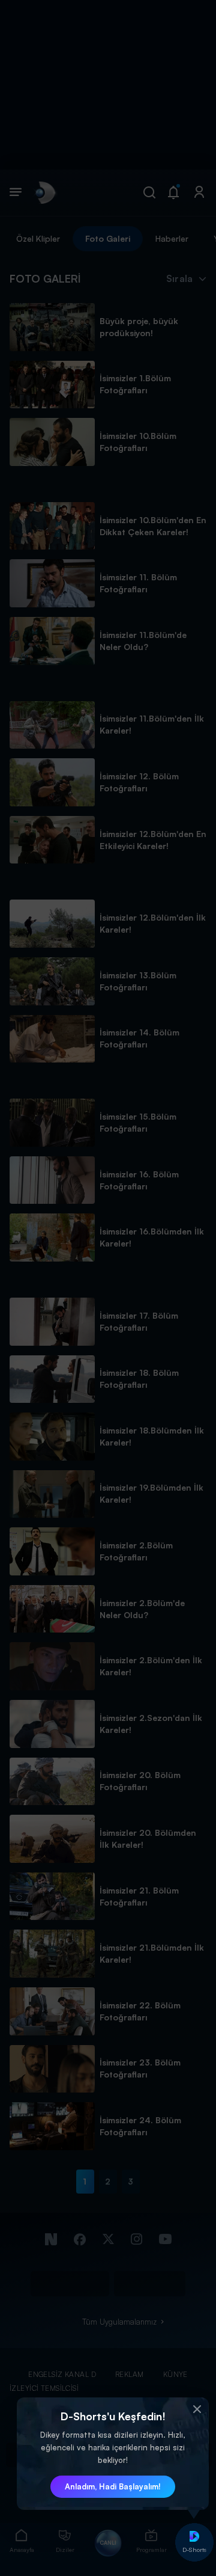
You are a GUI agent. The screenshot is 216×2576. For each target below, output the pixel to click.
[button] (197, 2409)
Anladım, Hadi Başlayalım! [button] (113, 2486)
